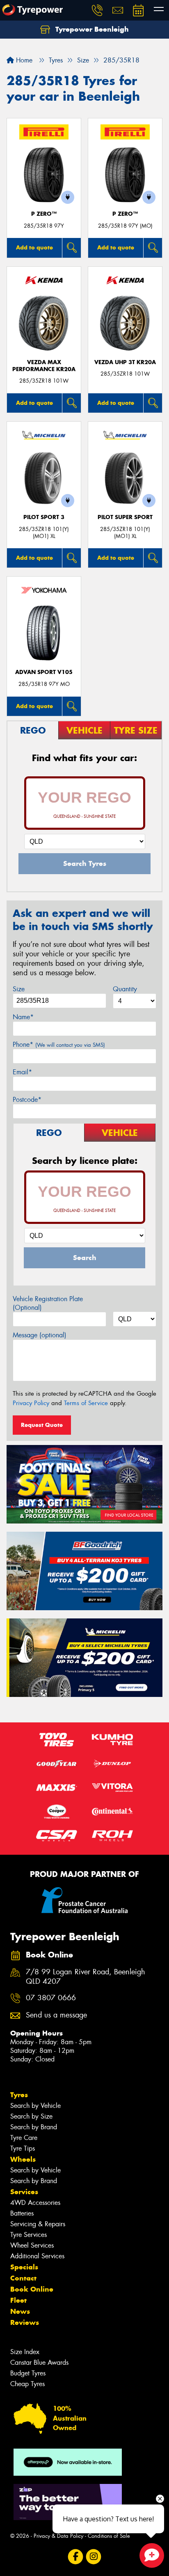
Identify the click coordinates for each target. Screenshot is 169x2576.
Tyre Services (29, 2235)
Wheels (23, 2159)
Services (24, 2192)
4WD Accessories (35, 2203)
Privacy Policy (31, 1403)
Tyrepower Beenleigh (91, 29)
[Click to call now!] (97, 10)
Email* (22, 1072)
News (20, 2311)
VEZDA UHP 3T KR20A (125, 362)
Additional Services (37, 2256)
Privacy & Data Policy (58, 2536)
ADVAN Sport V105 (44, 672)
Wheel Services (32, 2245)
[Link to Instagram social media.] (94, 2556)
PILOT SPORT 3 (44, 517)
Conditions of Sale (109, 2536)
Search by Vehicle (35, 2106)
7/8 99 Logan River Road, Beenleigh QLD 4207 (86, 1977)
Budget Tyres (28, 2373)
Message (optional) (40, 1335)
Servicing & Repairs (38, 2224)
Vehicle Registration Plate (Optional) (48, 1303)
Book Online (32, 2289)
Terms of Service (86, 1403)
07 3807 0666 (51, 1998)
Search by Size (31, 2116)
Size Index (25, 2352)
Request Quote (42, 1425)
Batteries (22, 2213)
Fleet (18, 2300)
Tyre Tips (23, 2148)
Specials (24, 2267)
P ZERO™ (44, 214)
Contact (23, 2278)
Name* (23, 1017)
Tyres (19, 2095)
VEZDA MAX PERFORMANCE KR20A (44, 366)
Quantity (125, 989)
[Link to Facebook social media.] (76, 2556)
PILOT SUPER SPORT (125, 517)
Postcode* (27, 1100)
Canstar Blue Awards (39, 2362)
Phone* (59, 1044)
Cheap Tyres (27, 2384)
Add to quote (34, 247)
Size (19, 989)
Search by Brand (34, 2127)
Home (23, 60)
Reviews (25, 2322)
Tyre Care (24, 2138)
